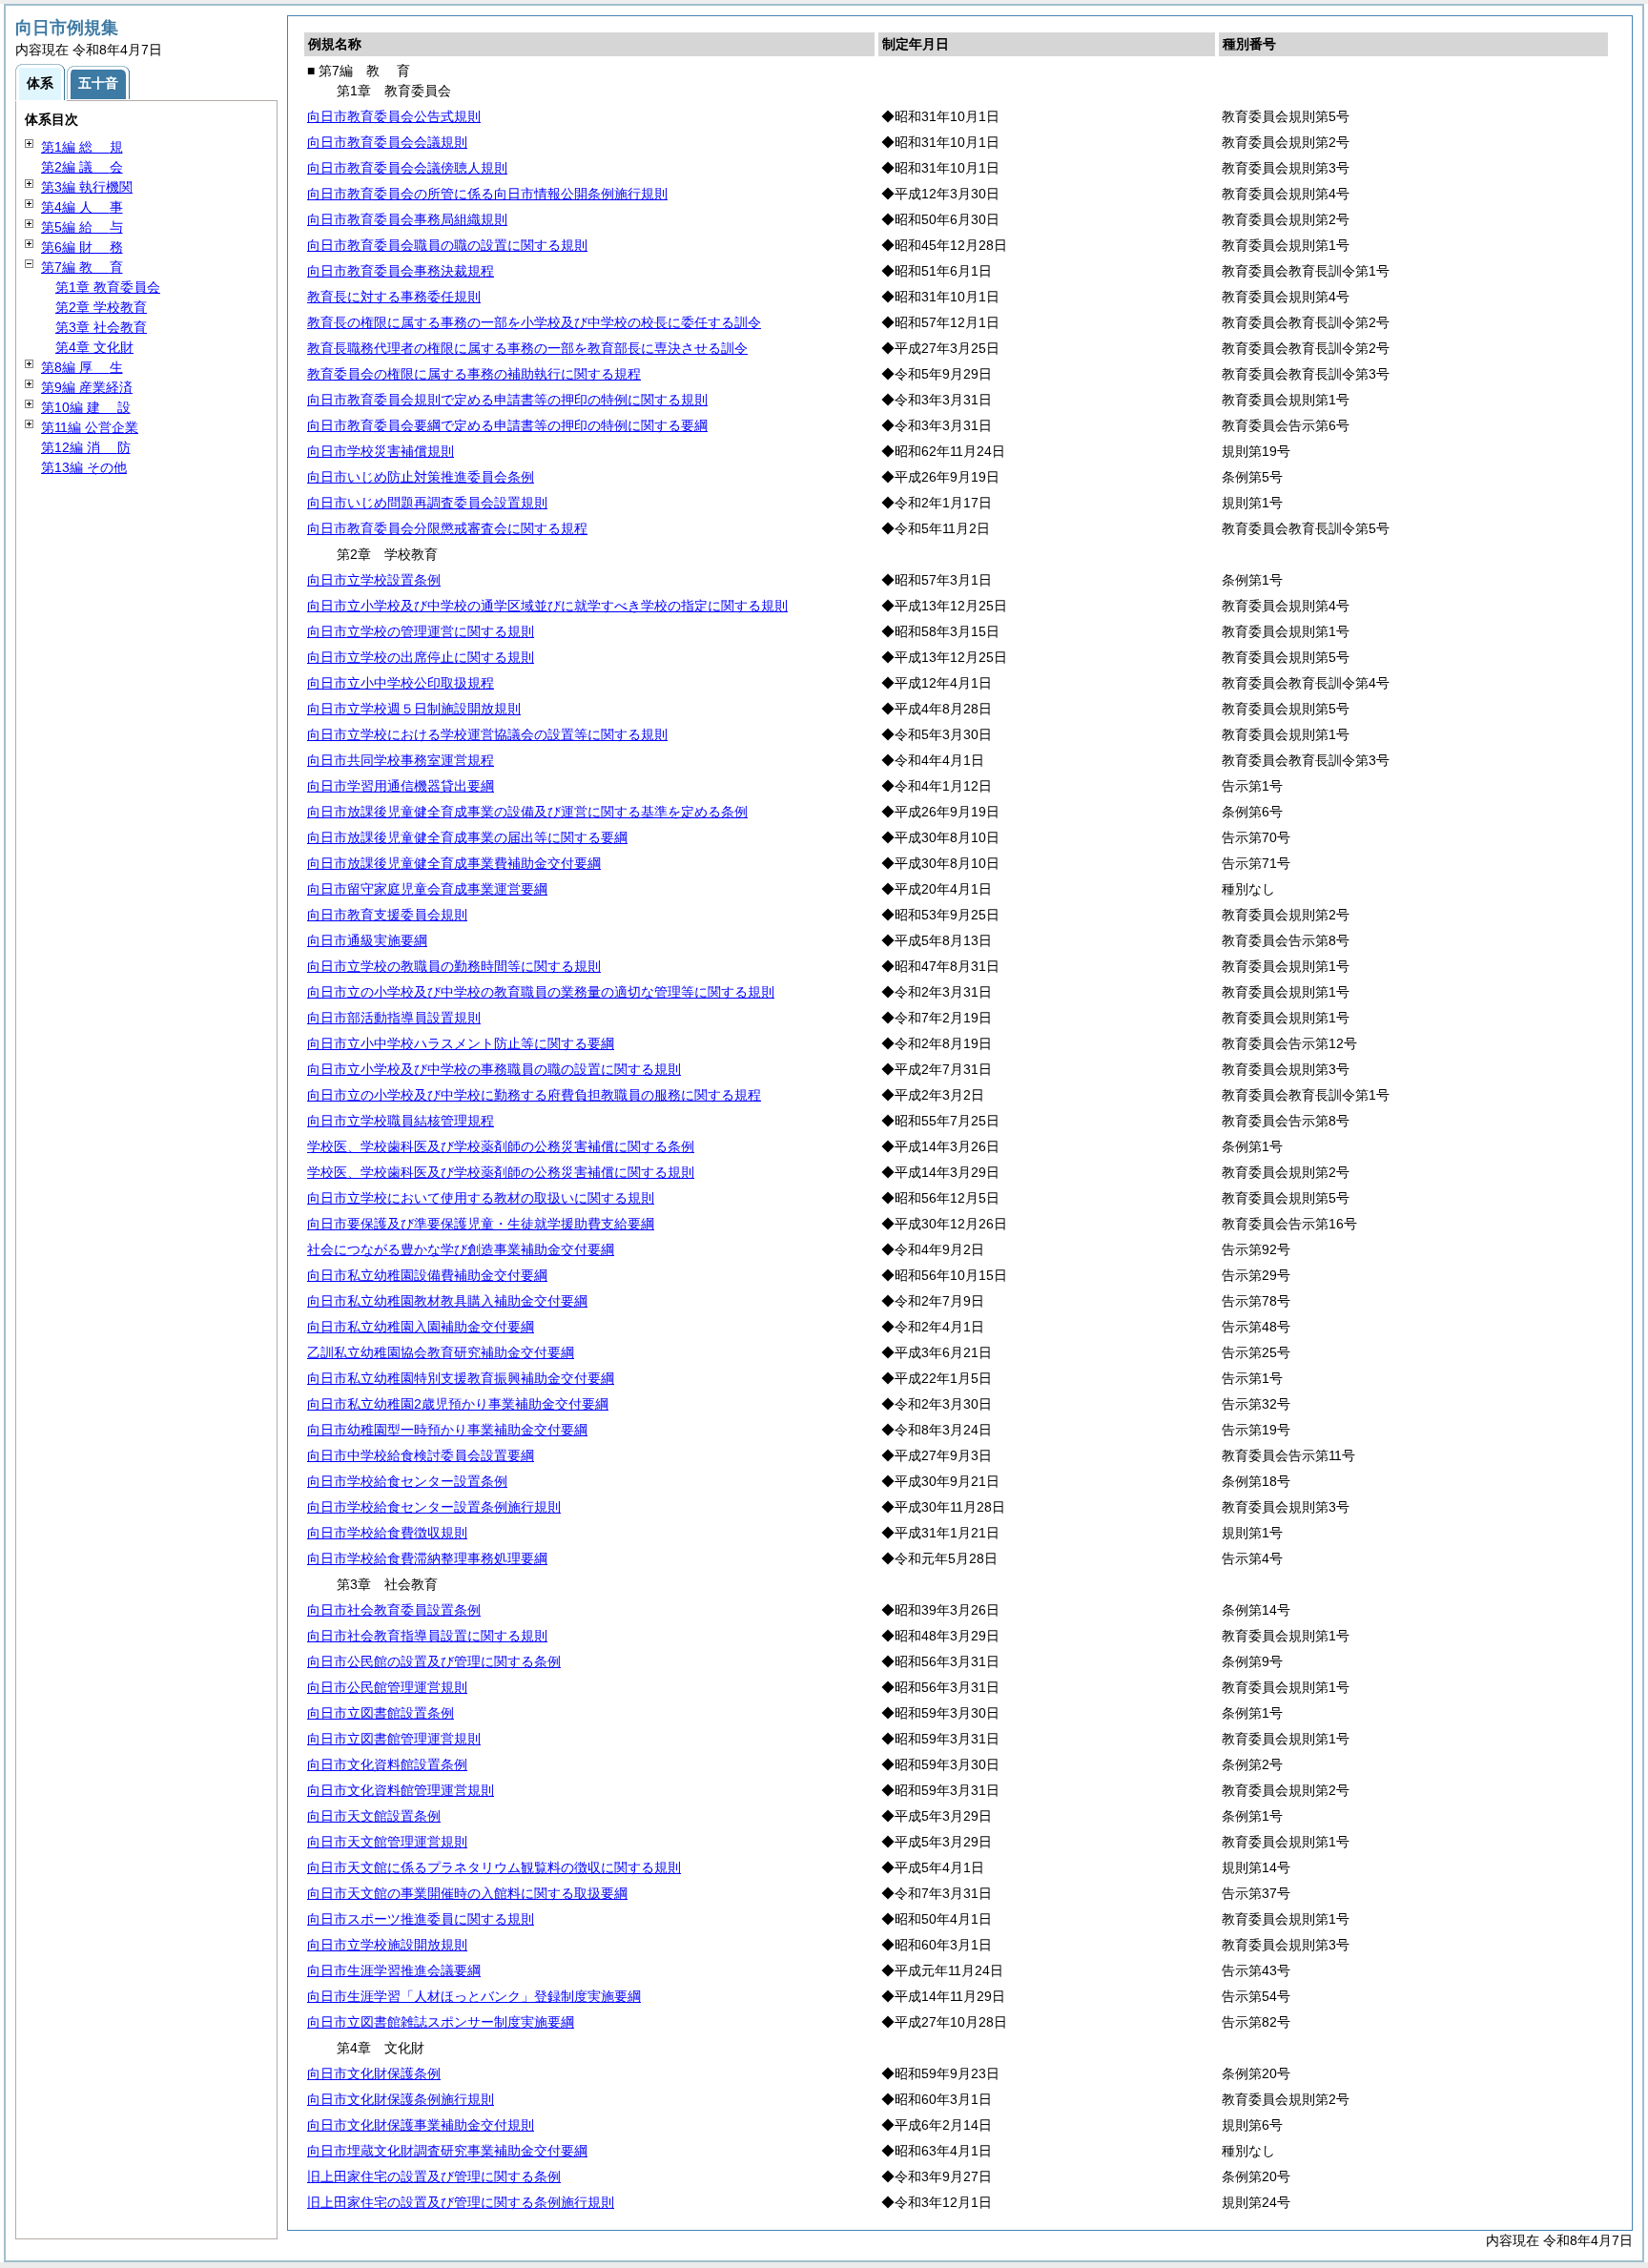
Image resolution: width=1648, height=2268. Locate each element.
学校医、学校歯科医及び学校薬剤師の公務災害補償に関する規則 (501, 1172)
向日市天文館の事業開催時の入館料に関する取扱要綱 (467, 1893)
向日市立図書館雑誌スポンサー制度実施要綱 (441, 2022)
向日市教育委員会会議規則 (387, 142)
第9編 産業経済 (87, 387)
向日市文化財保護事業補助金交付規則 (421, 2125)
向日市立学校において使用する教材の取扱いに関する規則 (481, 1198)
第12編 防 (86, 447)
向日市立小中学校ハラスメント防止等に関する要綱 (461, 1043)
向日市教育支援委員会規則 (387, 915)
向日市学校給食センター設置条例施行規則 (434, 1507)
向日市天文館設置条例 (374, 1816)
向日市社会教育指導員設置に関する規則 (427, 1636)
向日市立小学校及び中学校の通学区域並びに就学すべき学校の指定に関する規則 (547, 606)
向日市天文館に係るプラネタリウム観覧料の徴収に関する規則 (494, 1867)
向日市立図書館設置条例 (381, 1713)
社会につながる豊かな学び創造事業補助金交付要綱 (461, 1249)
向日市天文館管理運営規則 (387, 1842)
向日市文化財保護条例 (374, 2073)
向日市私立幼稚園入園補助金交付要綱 (421, 1327)
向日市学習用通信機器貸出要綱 (401, 786)
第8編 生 (82, 367)
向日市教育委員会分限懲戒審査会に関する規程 (447, 528)
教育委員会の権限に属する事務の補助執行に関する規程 (474, 374)
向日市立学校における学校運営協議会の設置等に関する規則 (487, 734)
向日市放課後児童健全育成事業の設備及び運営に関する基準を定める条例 (527, 812)
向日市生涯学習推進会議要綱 (394, 1970)
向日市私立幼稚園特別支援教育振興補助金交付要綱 (461, 1378)
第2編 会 (82, 167)
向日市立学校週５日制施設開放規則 (414, 709)
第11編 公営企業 (90, 427)
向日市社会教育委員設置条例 (394, 1610)
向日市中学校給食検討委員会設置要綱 (421, 1455)
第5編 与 (82, 227)
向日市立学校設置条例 (374, 580)
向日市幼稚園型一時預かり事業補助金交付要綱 (447, 1430)
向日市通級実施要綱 (367, 940)
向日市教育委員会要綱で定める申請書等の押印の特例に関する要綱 (507, 425)
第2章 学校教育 (101, 307)
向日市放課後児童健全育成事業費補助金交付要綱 (454, 863)
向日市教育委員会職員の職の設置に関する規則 (447, 245)
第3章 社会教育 (101, 327)
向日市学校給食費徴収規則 (387, 1533)
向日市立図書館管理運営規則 (394, 1739)
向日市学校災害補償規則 (381, 451)
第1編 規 (82, 147)
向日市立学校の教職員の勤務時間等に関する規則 (454, 966)
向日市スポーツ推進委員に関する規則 (421, 1919)
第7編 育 (82, 267)
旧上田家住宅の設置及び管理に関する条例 (434, 2176)
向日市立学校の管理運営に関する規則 (421, 631)
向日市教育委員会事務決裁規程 (401, 271)
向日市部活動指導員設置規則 (394, 1018)
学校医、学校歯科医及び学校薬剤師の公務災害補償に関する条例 (501, 1146)
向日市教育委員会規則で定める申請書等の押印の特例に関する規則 (507, 400)
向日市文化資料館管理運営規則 (401, 1790)
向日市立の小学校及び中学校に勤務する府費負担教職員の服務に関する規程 (534, 1095)
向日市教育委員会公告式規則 (394, 116)
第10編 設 (86, 407)
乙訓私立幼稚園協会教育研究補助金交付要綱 (441, 1352)
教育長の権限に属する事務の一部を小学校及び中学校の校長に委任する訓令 (534, 322)
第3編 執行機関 (87, 187)
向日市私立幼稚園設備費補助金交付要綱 (427, 1275)
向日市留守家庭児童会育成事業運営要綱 (427, 889)
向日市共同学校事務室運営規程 (401, 760)
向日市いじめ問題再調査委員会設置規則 (427, 503)
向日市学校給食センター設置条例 (407, 1481)
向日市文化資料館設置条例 (387, 1764)
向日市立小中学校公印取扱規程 (401, 683)
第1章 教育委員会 (108, 287)
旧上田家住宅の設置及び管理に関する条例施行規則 (461, 2202)
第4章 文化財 (94, 347)
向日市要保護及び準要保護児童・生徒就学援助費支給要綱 (481, 1224)
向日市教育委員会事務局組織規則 (407, 219)
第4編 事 (82, 207)
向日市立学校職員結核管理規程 (401, 1121)
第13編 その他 (84, 467)
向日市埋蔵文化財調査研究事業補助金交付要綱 (447, 2151)
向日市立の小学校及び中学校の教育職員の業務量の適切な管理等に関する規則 (541, 992)
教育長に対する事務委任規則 (394, 297)
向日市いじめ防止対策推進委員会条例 (421, 477)
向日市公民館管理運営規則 (387, 1687)
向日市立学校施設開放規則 (387, 1945)
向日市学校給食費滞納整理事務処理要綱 (427, 1558)
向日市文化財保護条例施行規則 (401, 2099)
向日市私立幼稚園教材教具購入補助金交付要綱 (447, 1301)
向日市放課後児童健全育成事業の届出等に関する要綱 (467, 837)
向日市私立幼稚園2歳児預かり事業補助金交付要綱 (458, 1404)
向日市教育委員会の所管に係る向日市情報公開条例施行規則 (487, 194)
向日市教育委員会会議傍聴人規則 (407, 168)
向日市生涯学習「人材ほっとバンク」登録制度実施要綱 (474, 1996)
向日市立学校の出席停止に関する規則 (421, 657)
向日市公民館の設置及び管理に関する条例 (434, 1661)
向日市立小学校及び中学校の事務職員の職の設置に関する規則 (494, 1069)
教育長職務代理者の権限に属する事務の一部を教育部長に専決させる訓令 (527, 348)
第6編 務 (82, 247)
